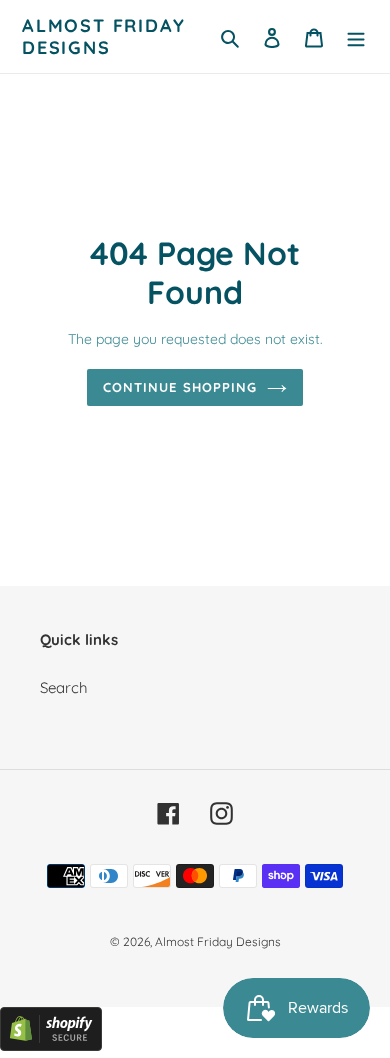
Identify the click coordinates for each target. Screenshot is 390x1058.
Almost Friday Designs (103, 36)
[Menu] (356, 36)
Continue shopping (180, 387)
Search (64, 687)
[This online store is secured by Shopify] (51, 1045)
